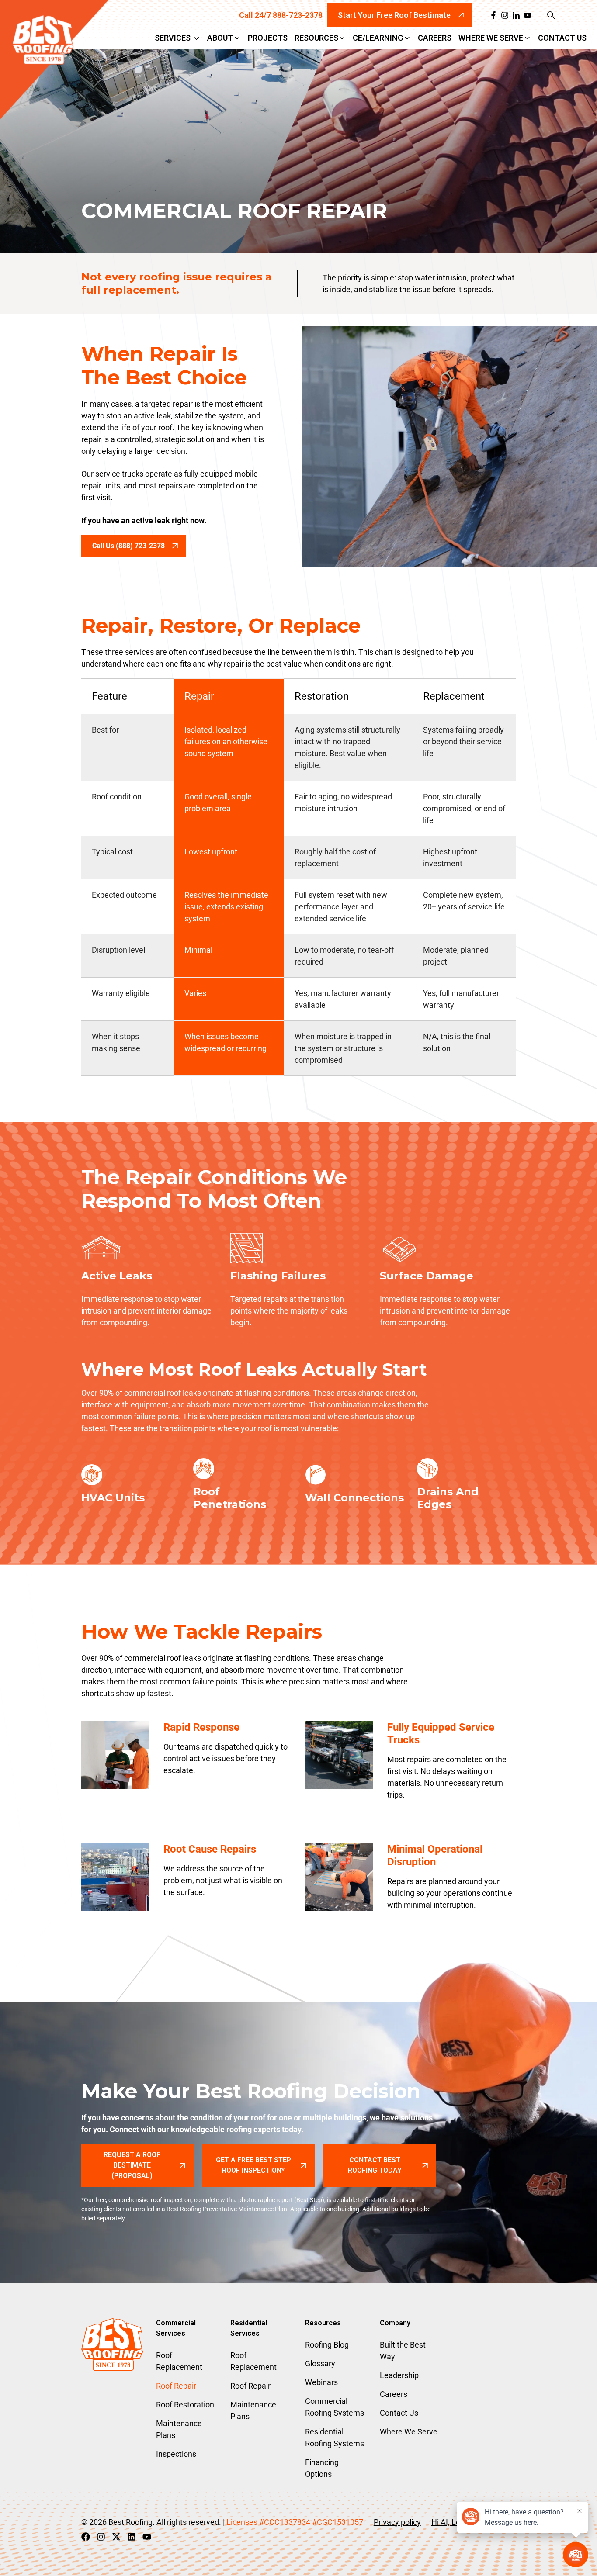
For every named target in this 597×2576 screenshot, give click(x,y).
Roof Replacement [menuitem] (179, 2361)
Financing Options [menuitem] (322, 2468)
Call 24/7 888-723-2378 (281, 15)
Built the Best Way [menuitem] (403, 2351)
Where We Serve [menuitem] (409, 2432)
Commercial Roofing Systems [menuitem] (335, 2407)
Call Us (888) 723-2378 (128, 546)
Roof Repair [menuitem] (176, 2386)
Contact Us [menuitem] (399, 2413)
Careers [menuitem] (394, 2394)
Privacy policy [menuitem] (397, 2522)
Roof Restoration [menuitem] (185, 2405)
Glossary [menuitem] (320, 2363)
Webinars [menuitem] (321, 2382)
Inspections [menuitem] (176, 2454)
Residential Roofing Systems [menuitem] (335, 2438)
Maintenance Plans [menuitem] (179, 2429)
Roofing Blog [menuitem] (327, 2345)
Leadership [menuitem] (399, 2375)
